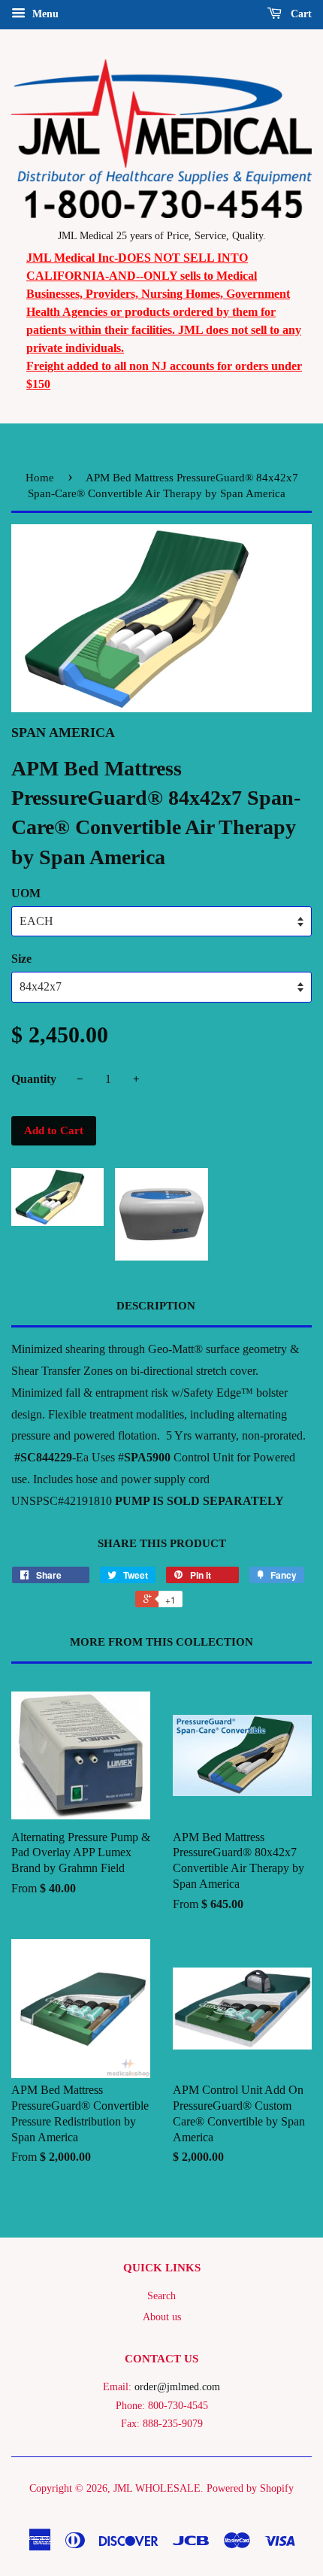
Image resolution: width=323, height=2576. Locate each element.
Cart (300, 14)
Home (40, 478)
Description (156, 1306)
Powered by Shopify (250, 2488)
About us (162, 2317)
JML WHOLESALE (157, 2488)
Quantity (34, 1079)
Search (161, 2296)
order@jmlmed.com (177, 2387)
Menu (44, 14)
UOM (26, 893)
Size (21, 959)
